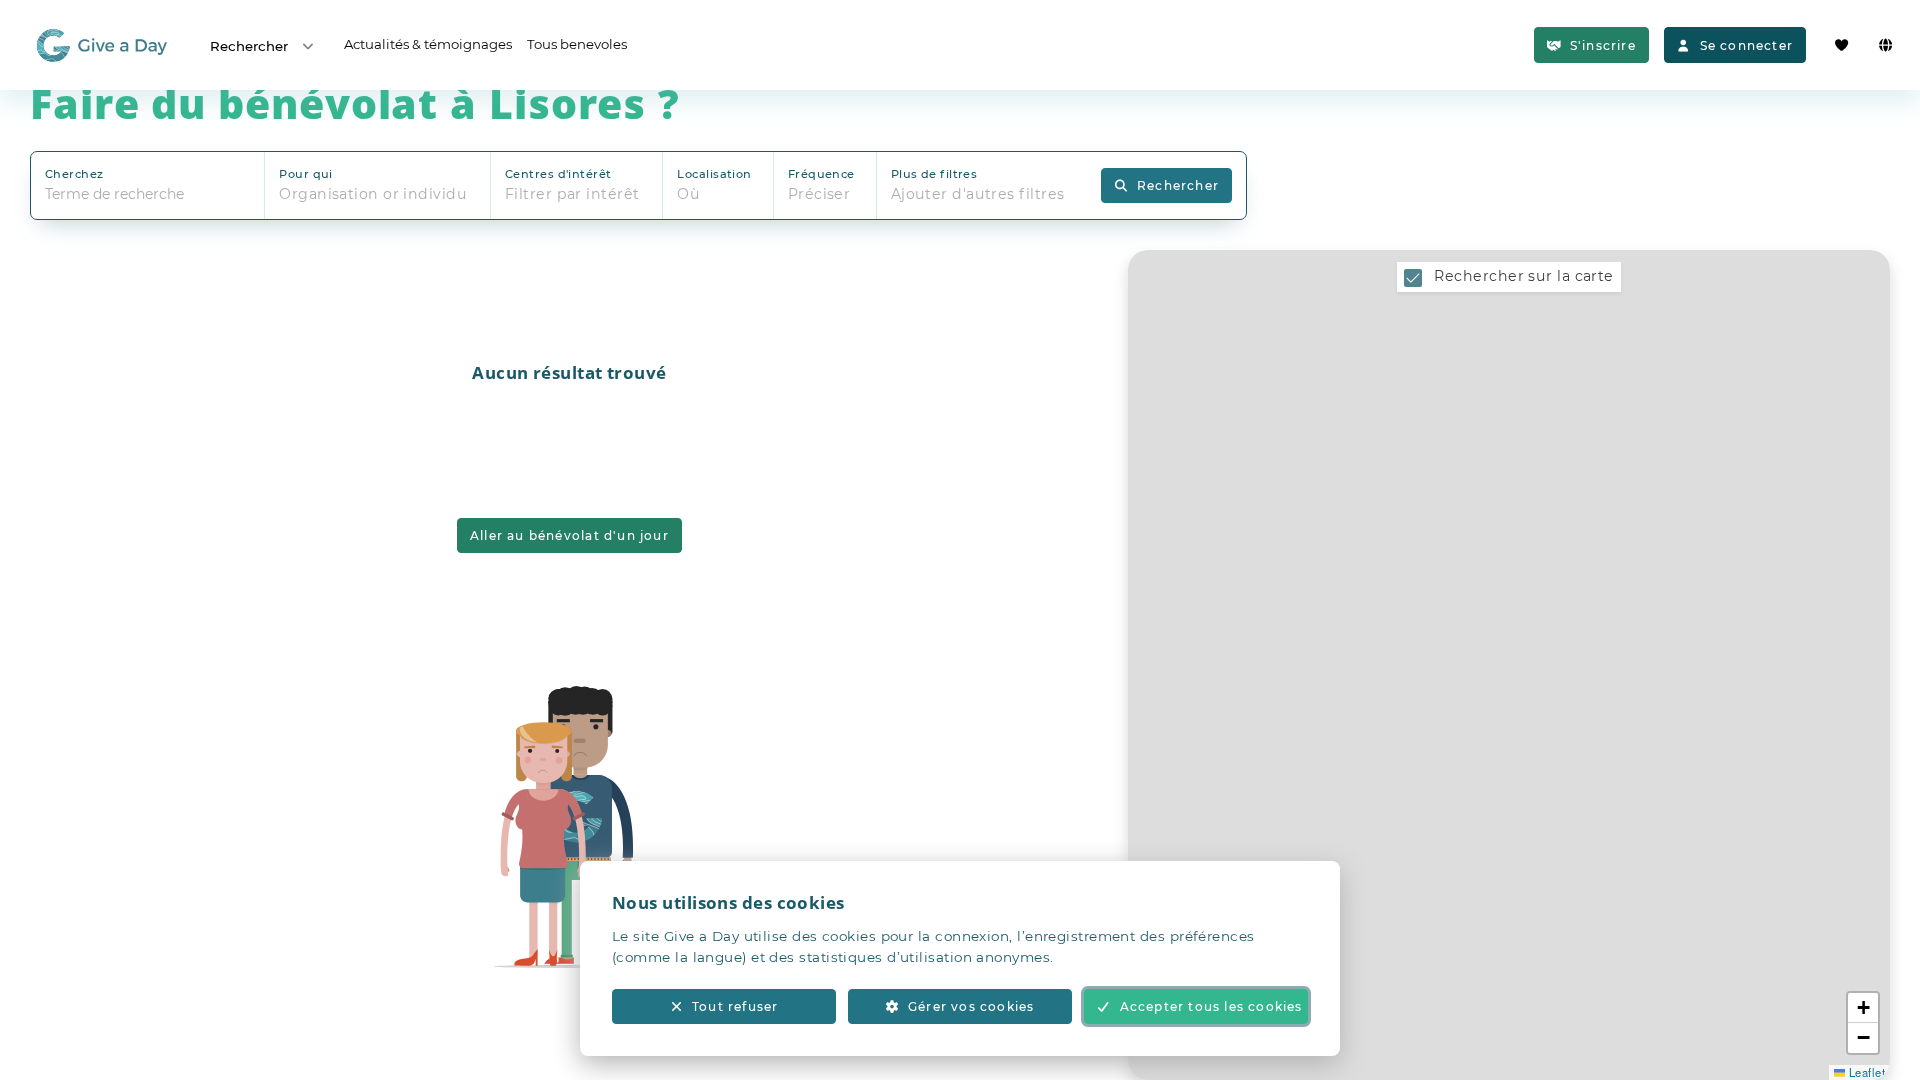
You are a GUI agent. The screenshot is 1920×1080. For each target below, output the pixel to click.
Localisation (714, 174)
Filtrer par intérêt (572, 194)
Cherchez (74, 174)
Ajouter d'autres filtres (978, 194)
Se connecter (1746, 45)
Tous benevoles (577, 44)
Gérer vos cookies (971, 1006)
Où (688, 194)
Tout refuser (735, 1006)
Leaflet (1865, 1072)
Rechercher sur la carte (1523, 276)
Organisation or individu (373, 194)
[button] (1863, 1008)
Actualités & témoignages (428, 44)
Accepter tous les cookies (1211, 1006)
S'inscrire (1603, 45)
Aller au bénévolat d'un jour (569, 535)
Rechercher (249, 46)
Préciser (819, 194)
